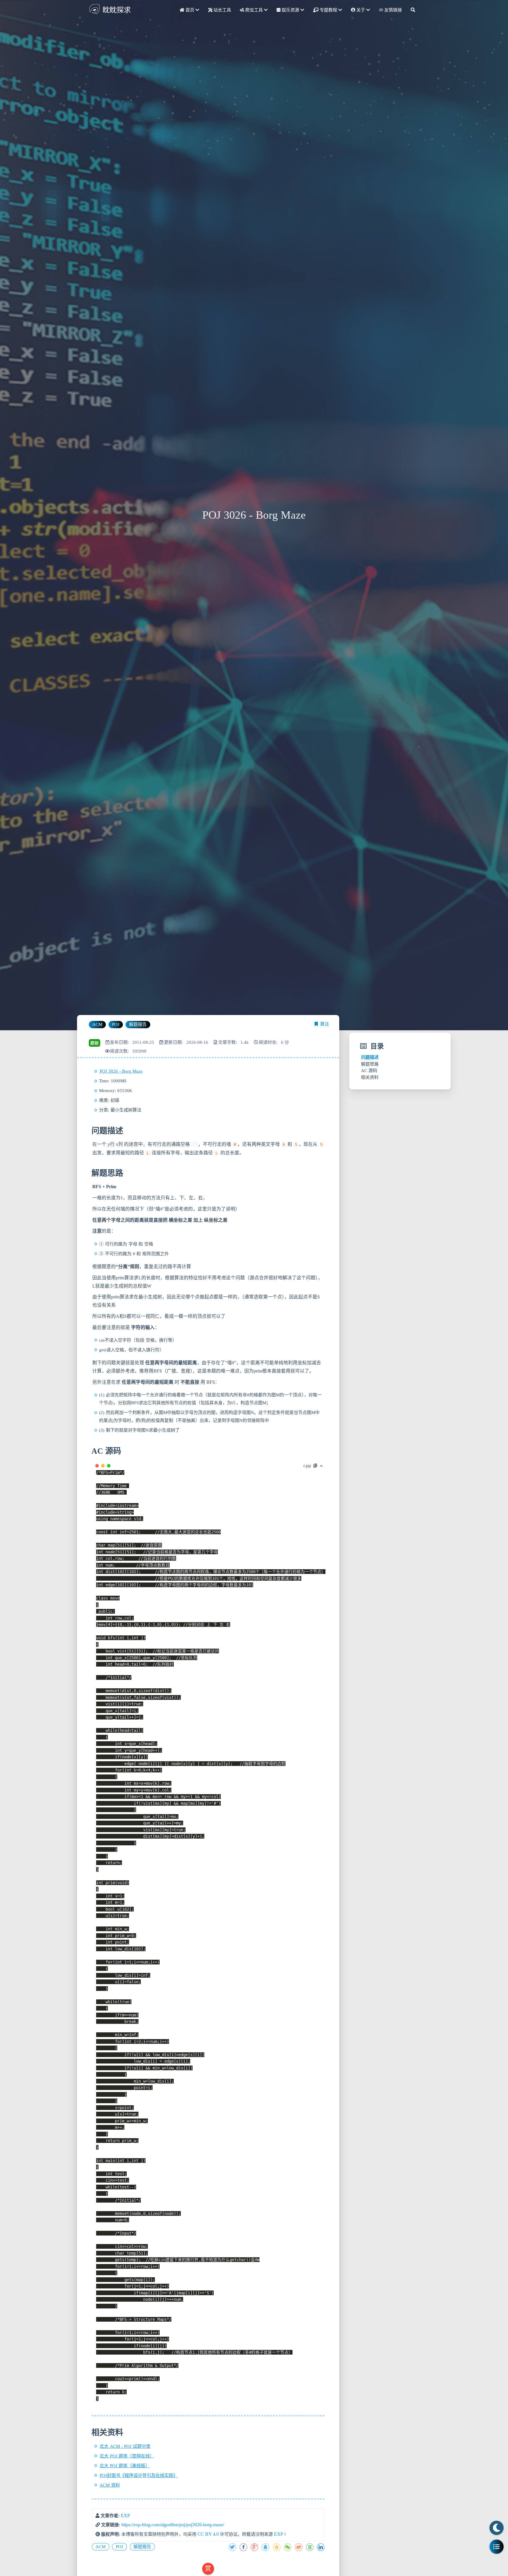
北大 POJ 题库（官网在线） (127, 2456)
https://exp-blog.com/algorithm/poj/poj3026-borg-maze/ (173, 2525)
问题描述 (370, 1057)
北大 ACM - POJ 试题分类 (125, 2446)
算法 (325, 1024)
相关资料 (370, 1077)
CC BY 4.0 (208, 2534)
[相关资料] (91, 2433)
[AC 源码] (91, 1451)
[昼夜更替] (497, 2528)
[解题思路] (91, 1173)
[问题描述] (91, 1131)
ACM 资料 (110, 2485)
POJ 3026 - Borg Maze (121, 1071)
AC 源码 (369, 1071)
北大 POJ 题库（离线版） (125, 2466)
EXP (125, 2516)
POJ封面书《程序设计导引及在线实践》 (139, 2475)
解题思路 (370, 1064)
